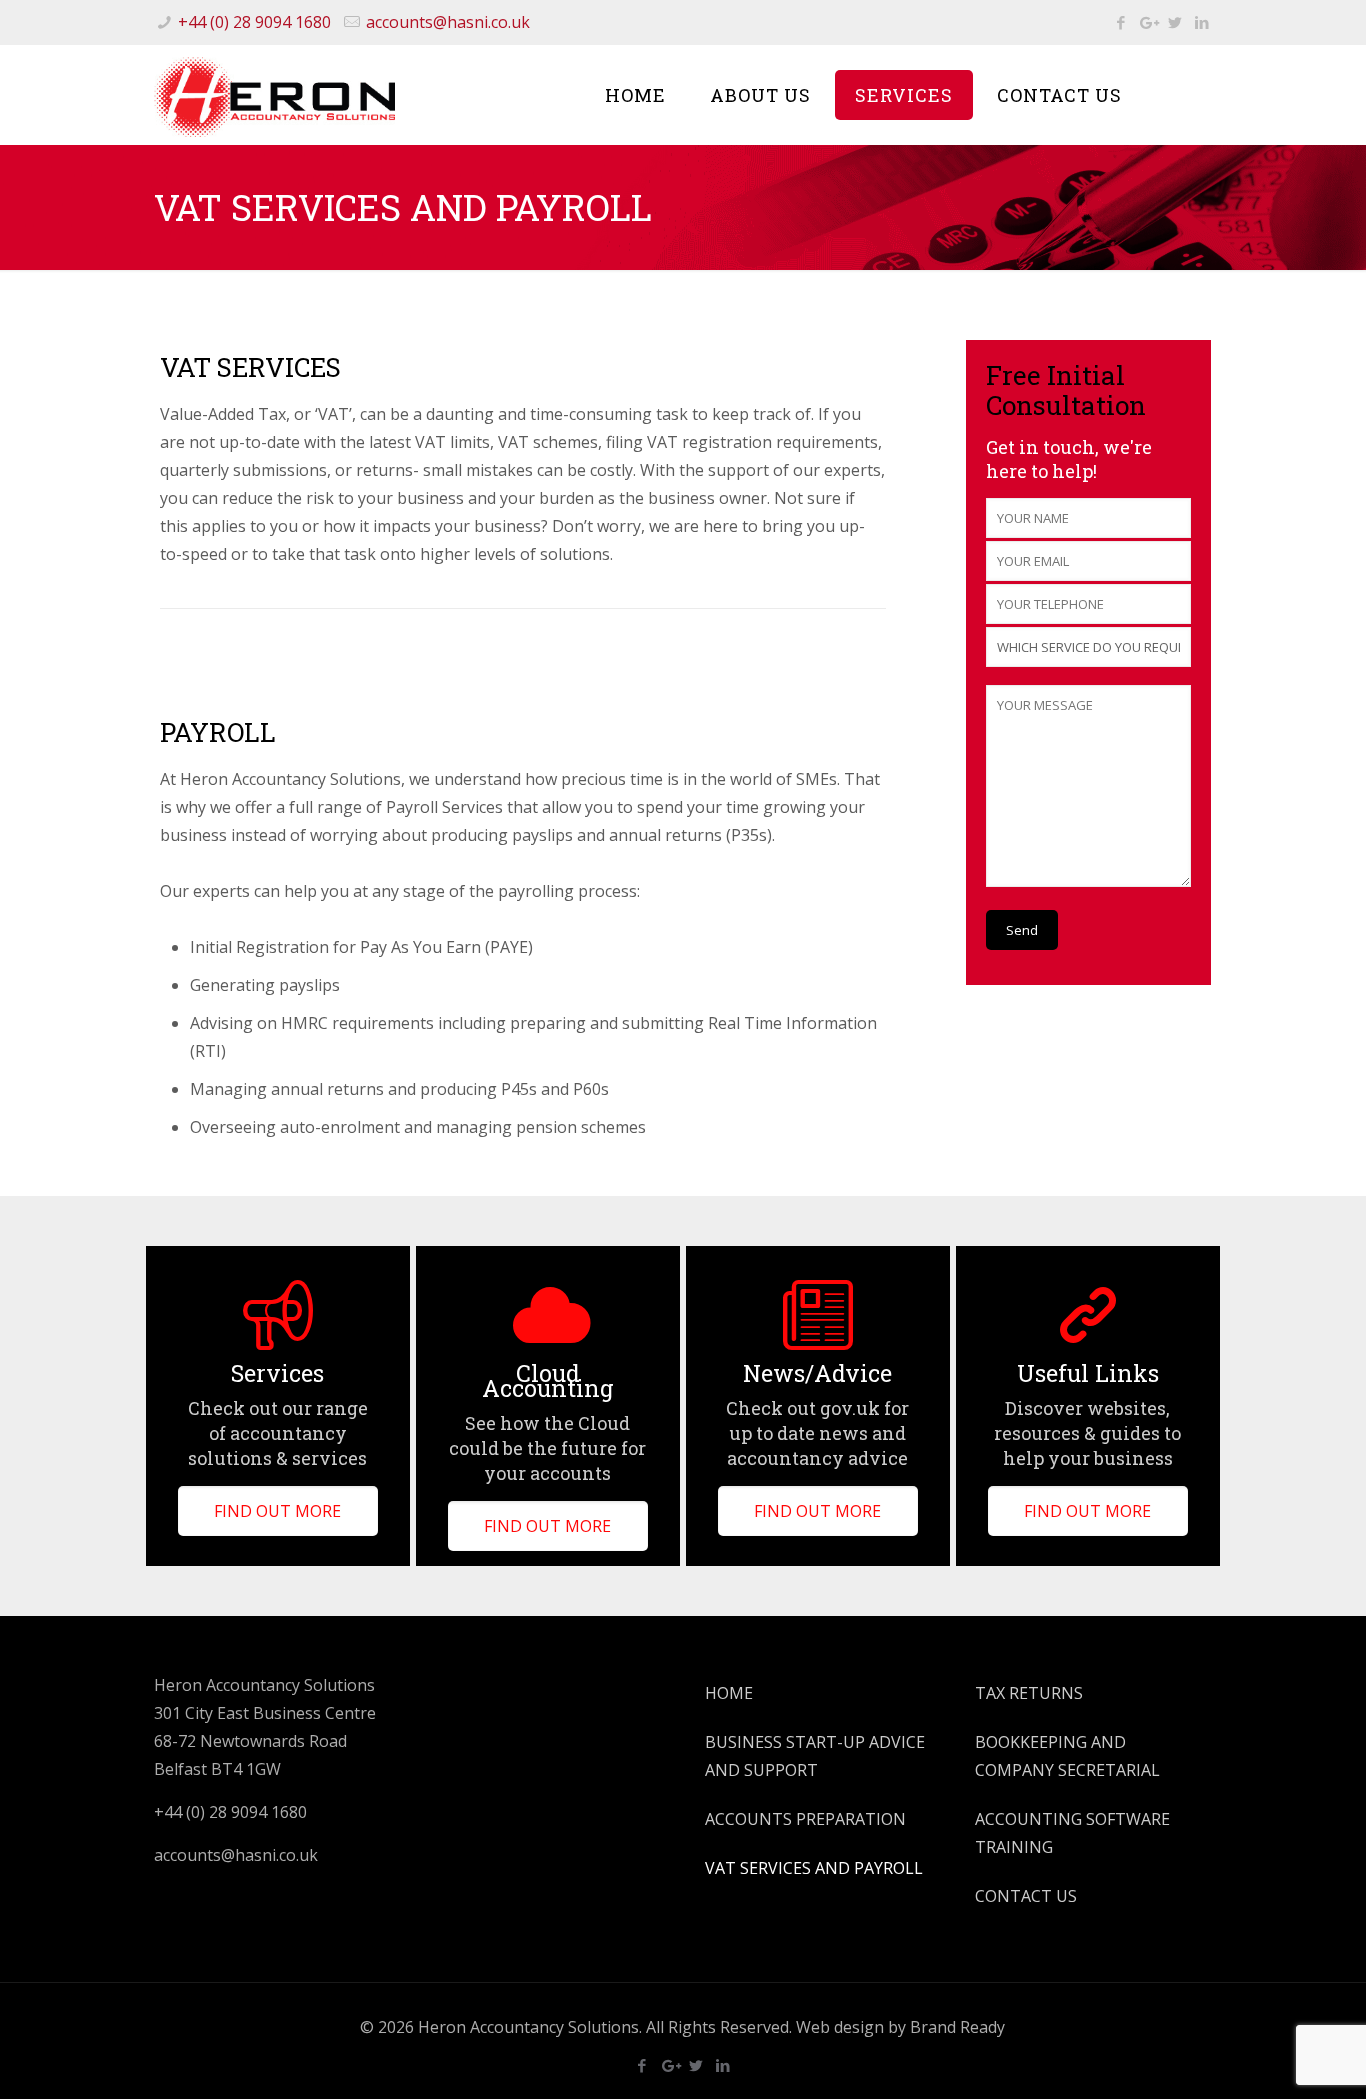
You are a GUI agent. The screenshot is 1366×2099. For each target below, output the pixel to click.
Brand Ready (957, 2027)
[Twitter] (1174, 22)
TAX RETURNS (1029, 1693)
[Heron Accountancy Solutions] (274, 95)
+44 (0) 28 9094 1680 (254, 22)
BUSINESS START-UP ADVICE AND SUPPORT (815, 1756)
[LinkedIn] (1201, 22)
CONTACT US (1026, 1896)
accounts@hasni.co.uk (448, 22)
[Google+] (1147, 22)
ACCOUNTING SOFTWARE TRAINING (1072, 1833)
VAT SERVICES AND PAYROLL (814, 1868)
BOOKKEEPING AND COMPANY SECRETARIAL (1067, 1756)
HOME (729, 1693)
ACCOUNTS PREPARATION (805, 1819)
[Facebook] (1120, 22)
